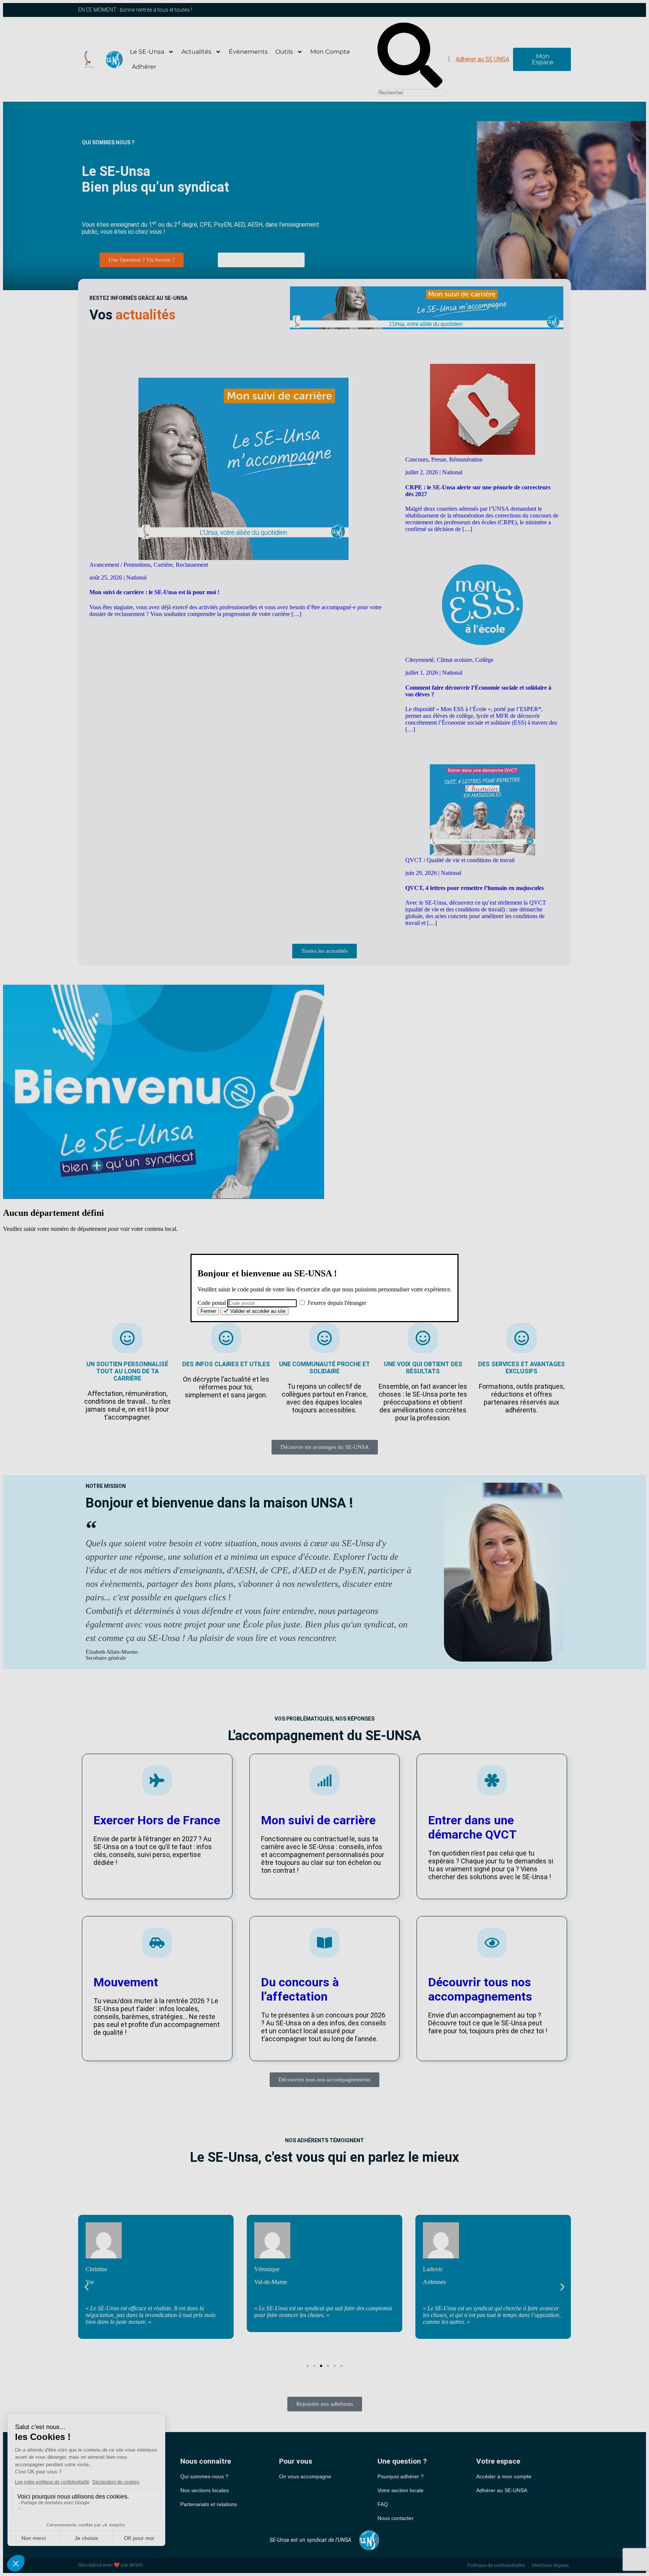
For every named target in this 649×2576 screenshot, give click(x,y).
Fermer (208, 1311)
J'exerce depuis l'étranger (336, 1303)
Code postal (212, 1303)
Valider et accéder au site (257, 1311)
